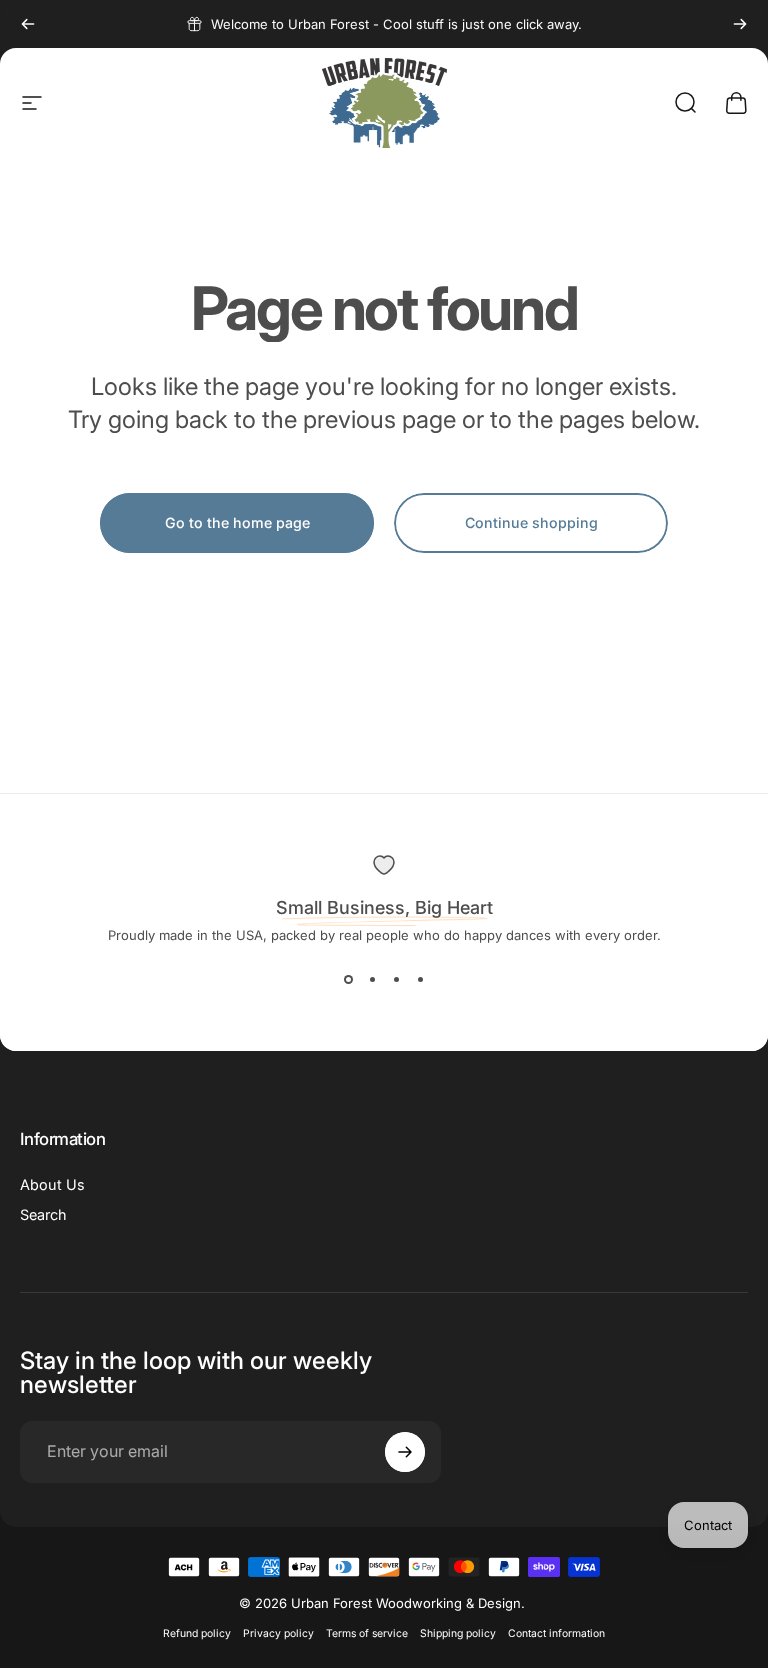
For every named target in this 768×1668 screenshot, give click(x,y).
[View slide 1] (348, 979)
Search (43, 1214)
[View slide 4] (420, 979)
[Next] (740, 24)
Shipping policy (458, 1633)
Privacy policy (278, 1633)
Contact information (556, 1633)
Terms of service (367, 1633)
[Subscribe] (405, 1452)
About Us (52, 1184)
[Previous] (28, 24)
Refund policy (197, 1633)
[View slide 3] (396, 979)
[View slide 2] (372, 979)
